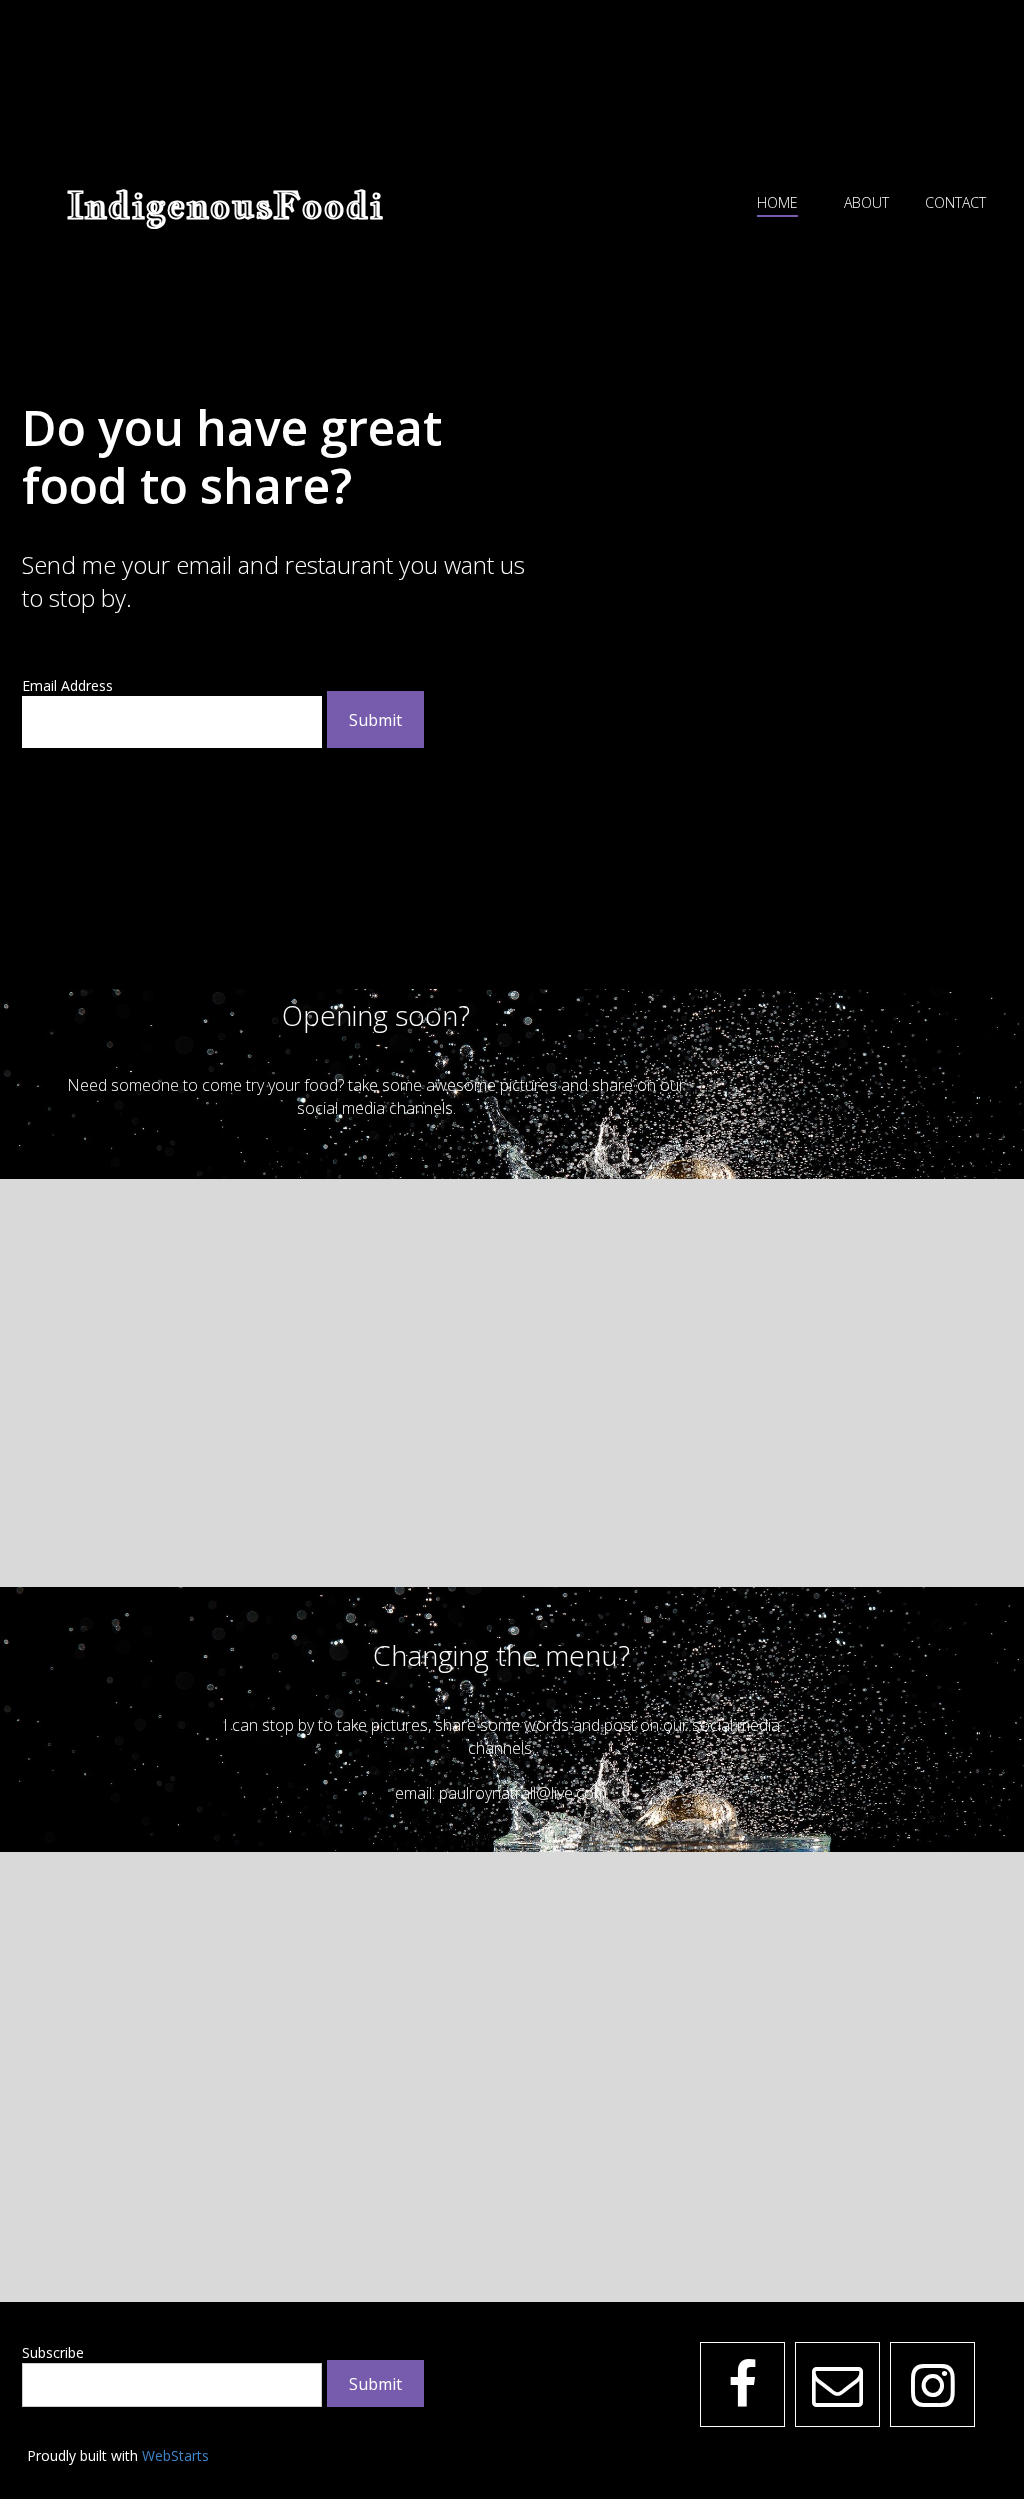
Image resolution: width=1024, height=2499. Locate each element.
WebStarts (175, 2455)
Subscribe (53, 2352)
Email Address (67, 685)
